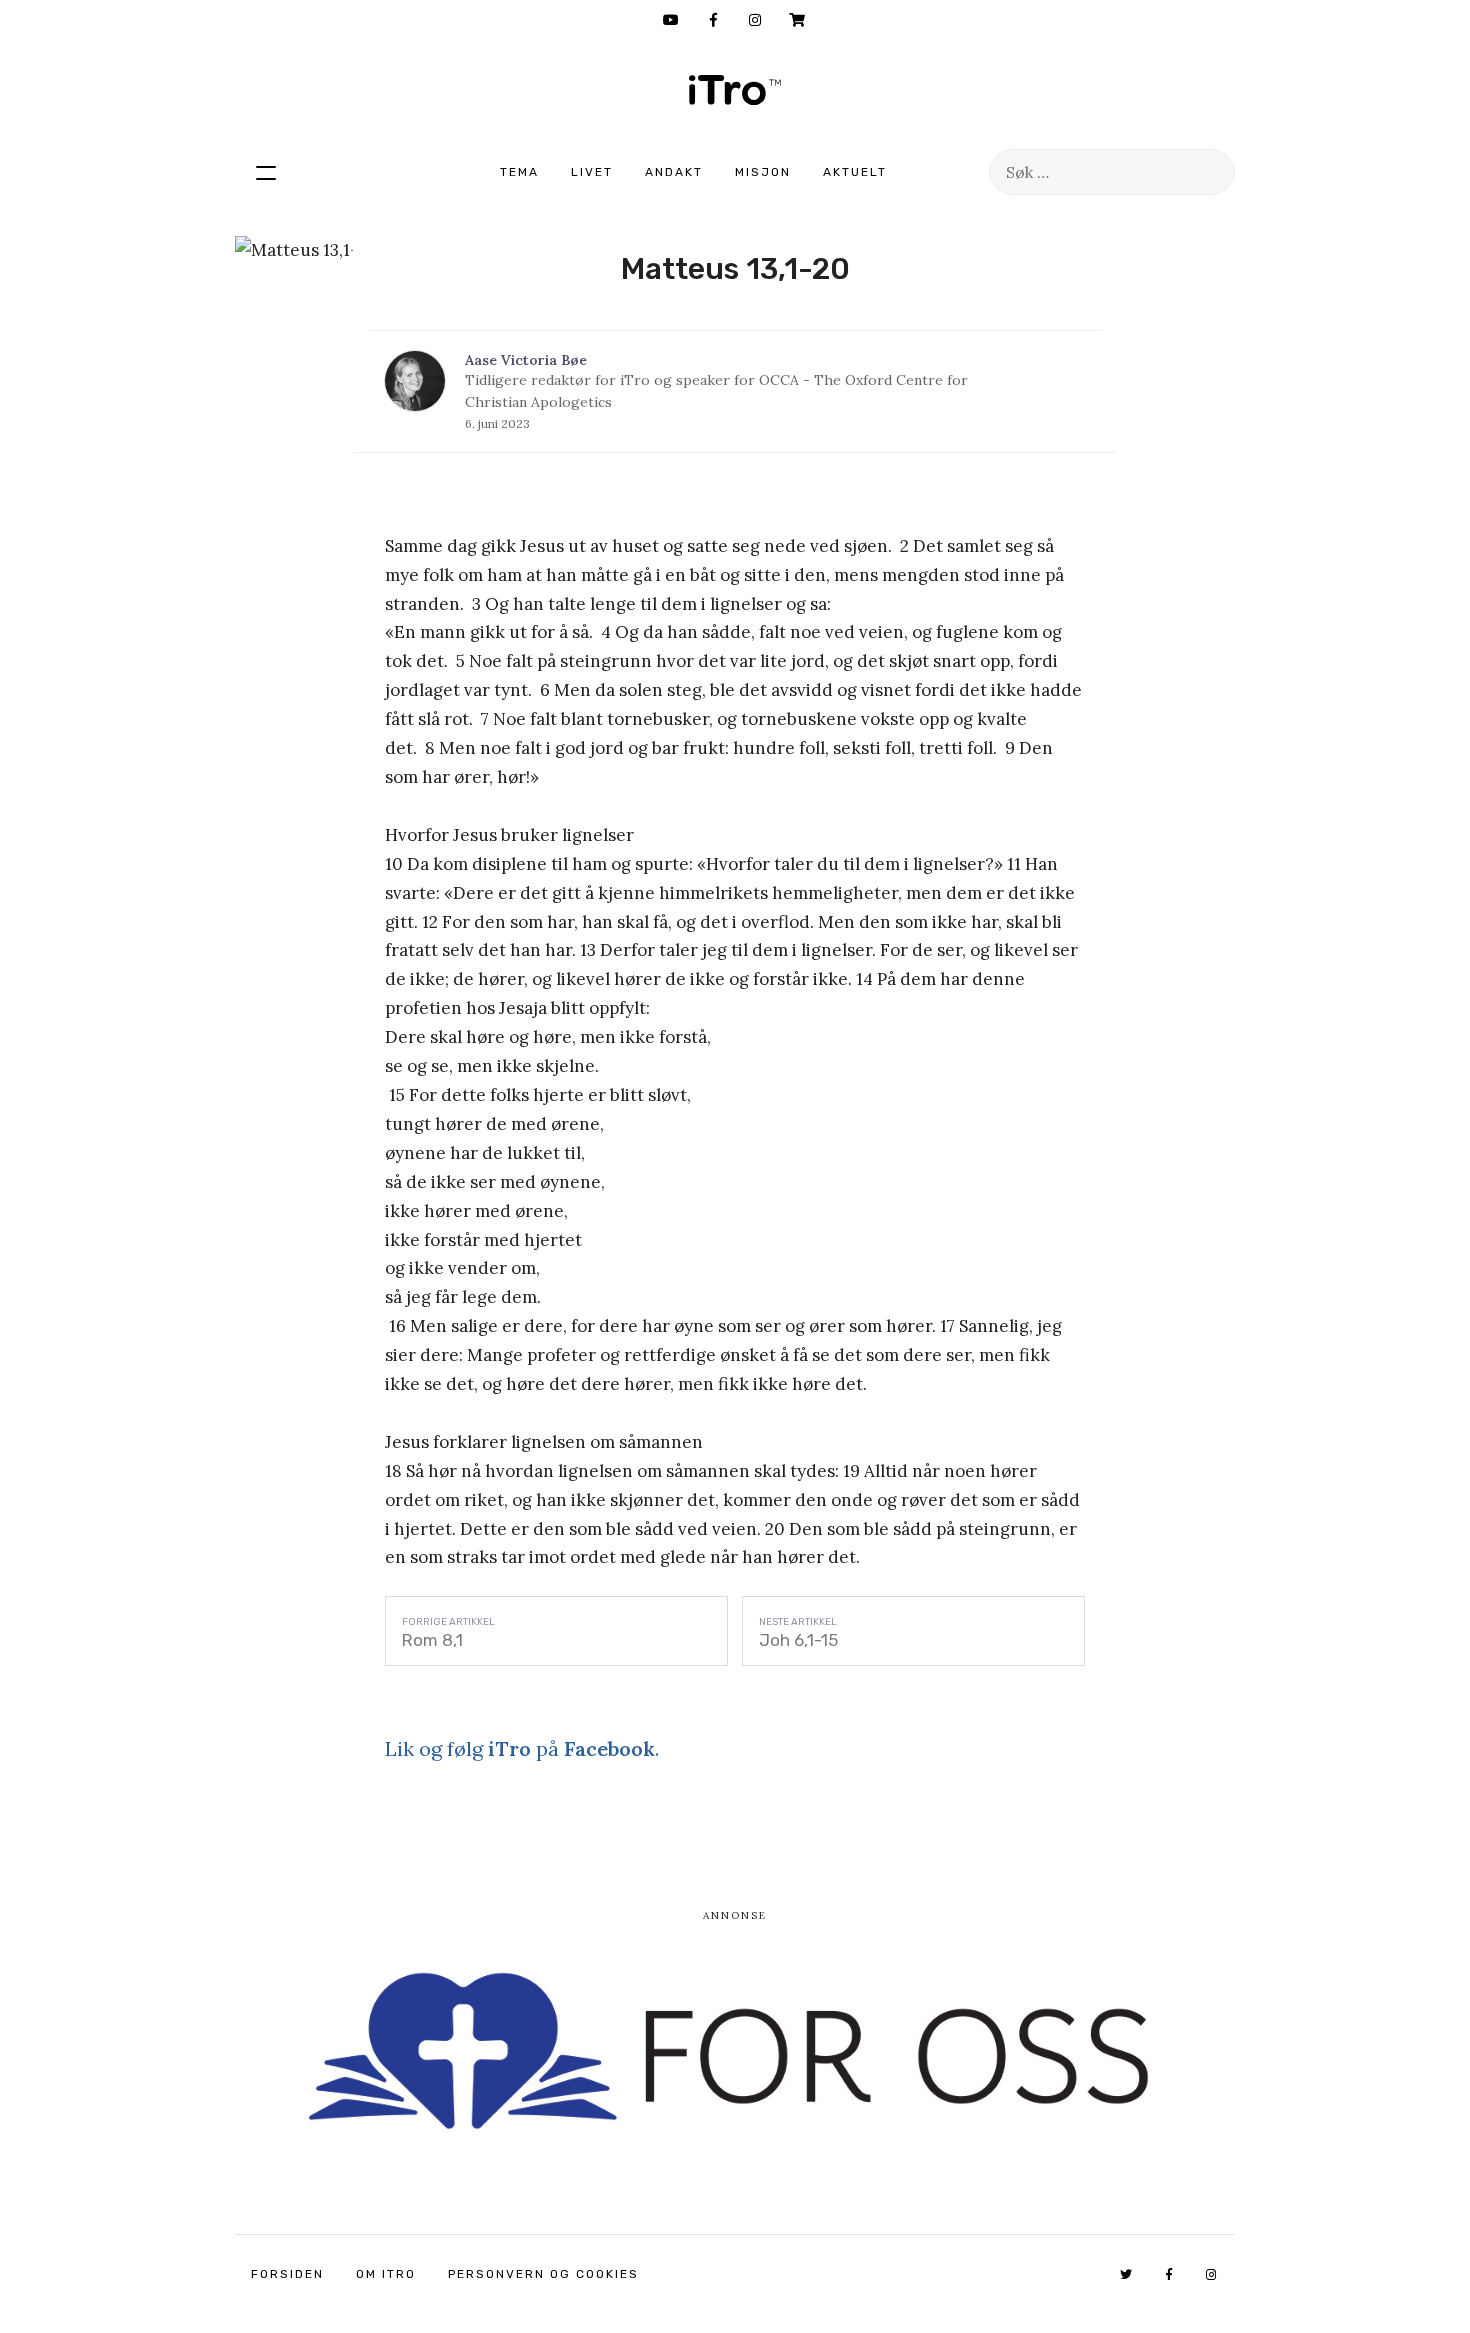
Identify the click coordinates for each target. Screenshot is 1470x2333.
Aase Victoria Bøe (526, 360)
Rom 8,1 (432, 1640)
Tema (519, 172)
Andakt (674, 172)
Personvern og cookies (543, 2274)
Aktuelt (855, 172)
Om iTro (386, 2274)
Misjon (763, 172)
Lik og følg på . (522, 1748)
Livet (592, 172)
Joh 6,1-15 (798, 1640)
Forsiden (287, 2274)
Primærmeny (266, 172)
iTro (735, 90)
